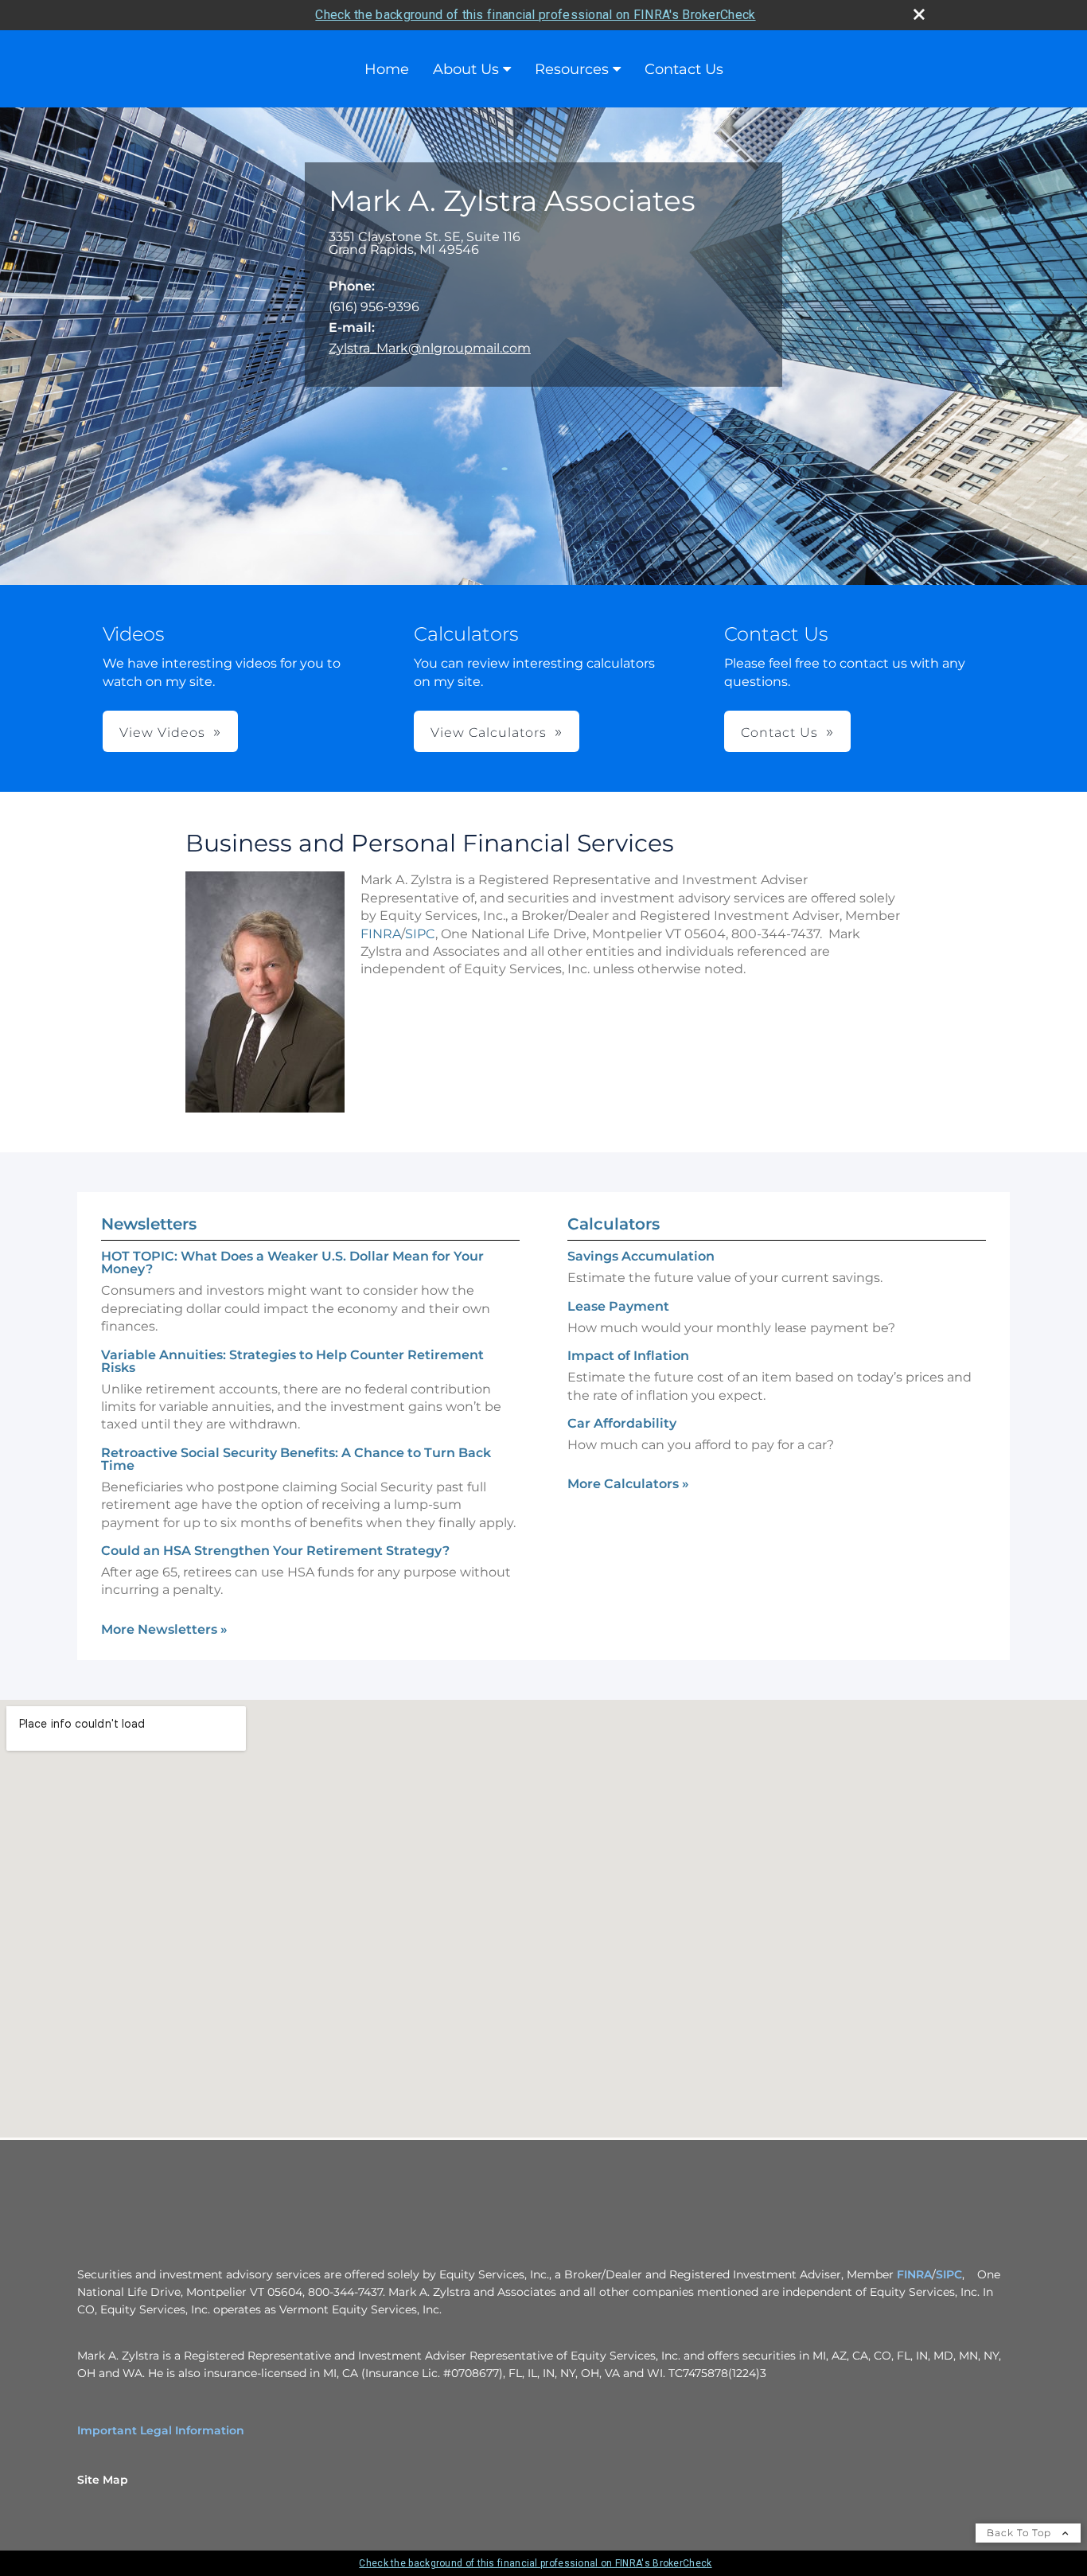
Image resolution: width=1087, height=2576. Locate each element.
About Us (466, 69)
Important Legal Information (161, 2430)
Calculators (614, 1224)
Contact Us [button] (779, 733)
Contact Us (684, 69)
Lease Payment (618, 1306)
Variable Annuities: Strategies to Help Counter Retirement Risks (292, 1361)
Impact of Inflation (628, 1356)
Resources (572, 69)
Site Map (103, 2480)
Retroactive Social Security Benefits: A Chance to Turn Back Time (296, 1459)
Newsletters (149, 1224)
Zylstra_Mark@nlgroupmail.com (430, 348)
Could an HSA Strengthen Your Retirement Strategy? (275, 1551)
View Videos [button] (162, 733)
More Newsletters (164, 1629)
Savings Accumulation (641, 1256)
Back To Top (1021, 2533)
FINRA (381, 934)
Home (387, 69)
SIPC (420, 934)
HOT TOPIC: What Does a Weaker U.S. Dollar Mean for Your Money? (292, 1263)
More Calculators (628, 1484)
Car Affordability (622, 1423)
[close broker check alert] (919, 14)
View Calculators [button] (489, 733)
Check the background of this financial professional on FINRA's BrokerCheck (535, 15)
